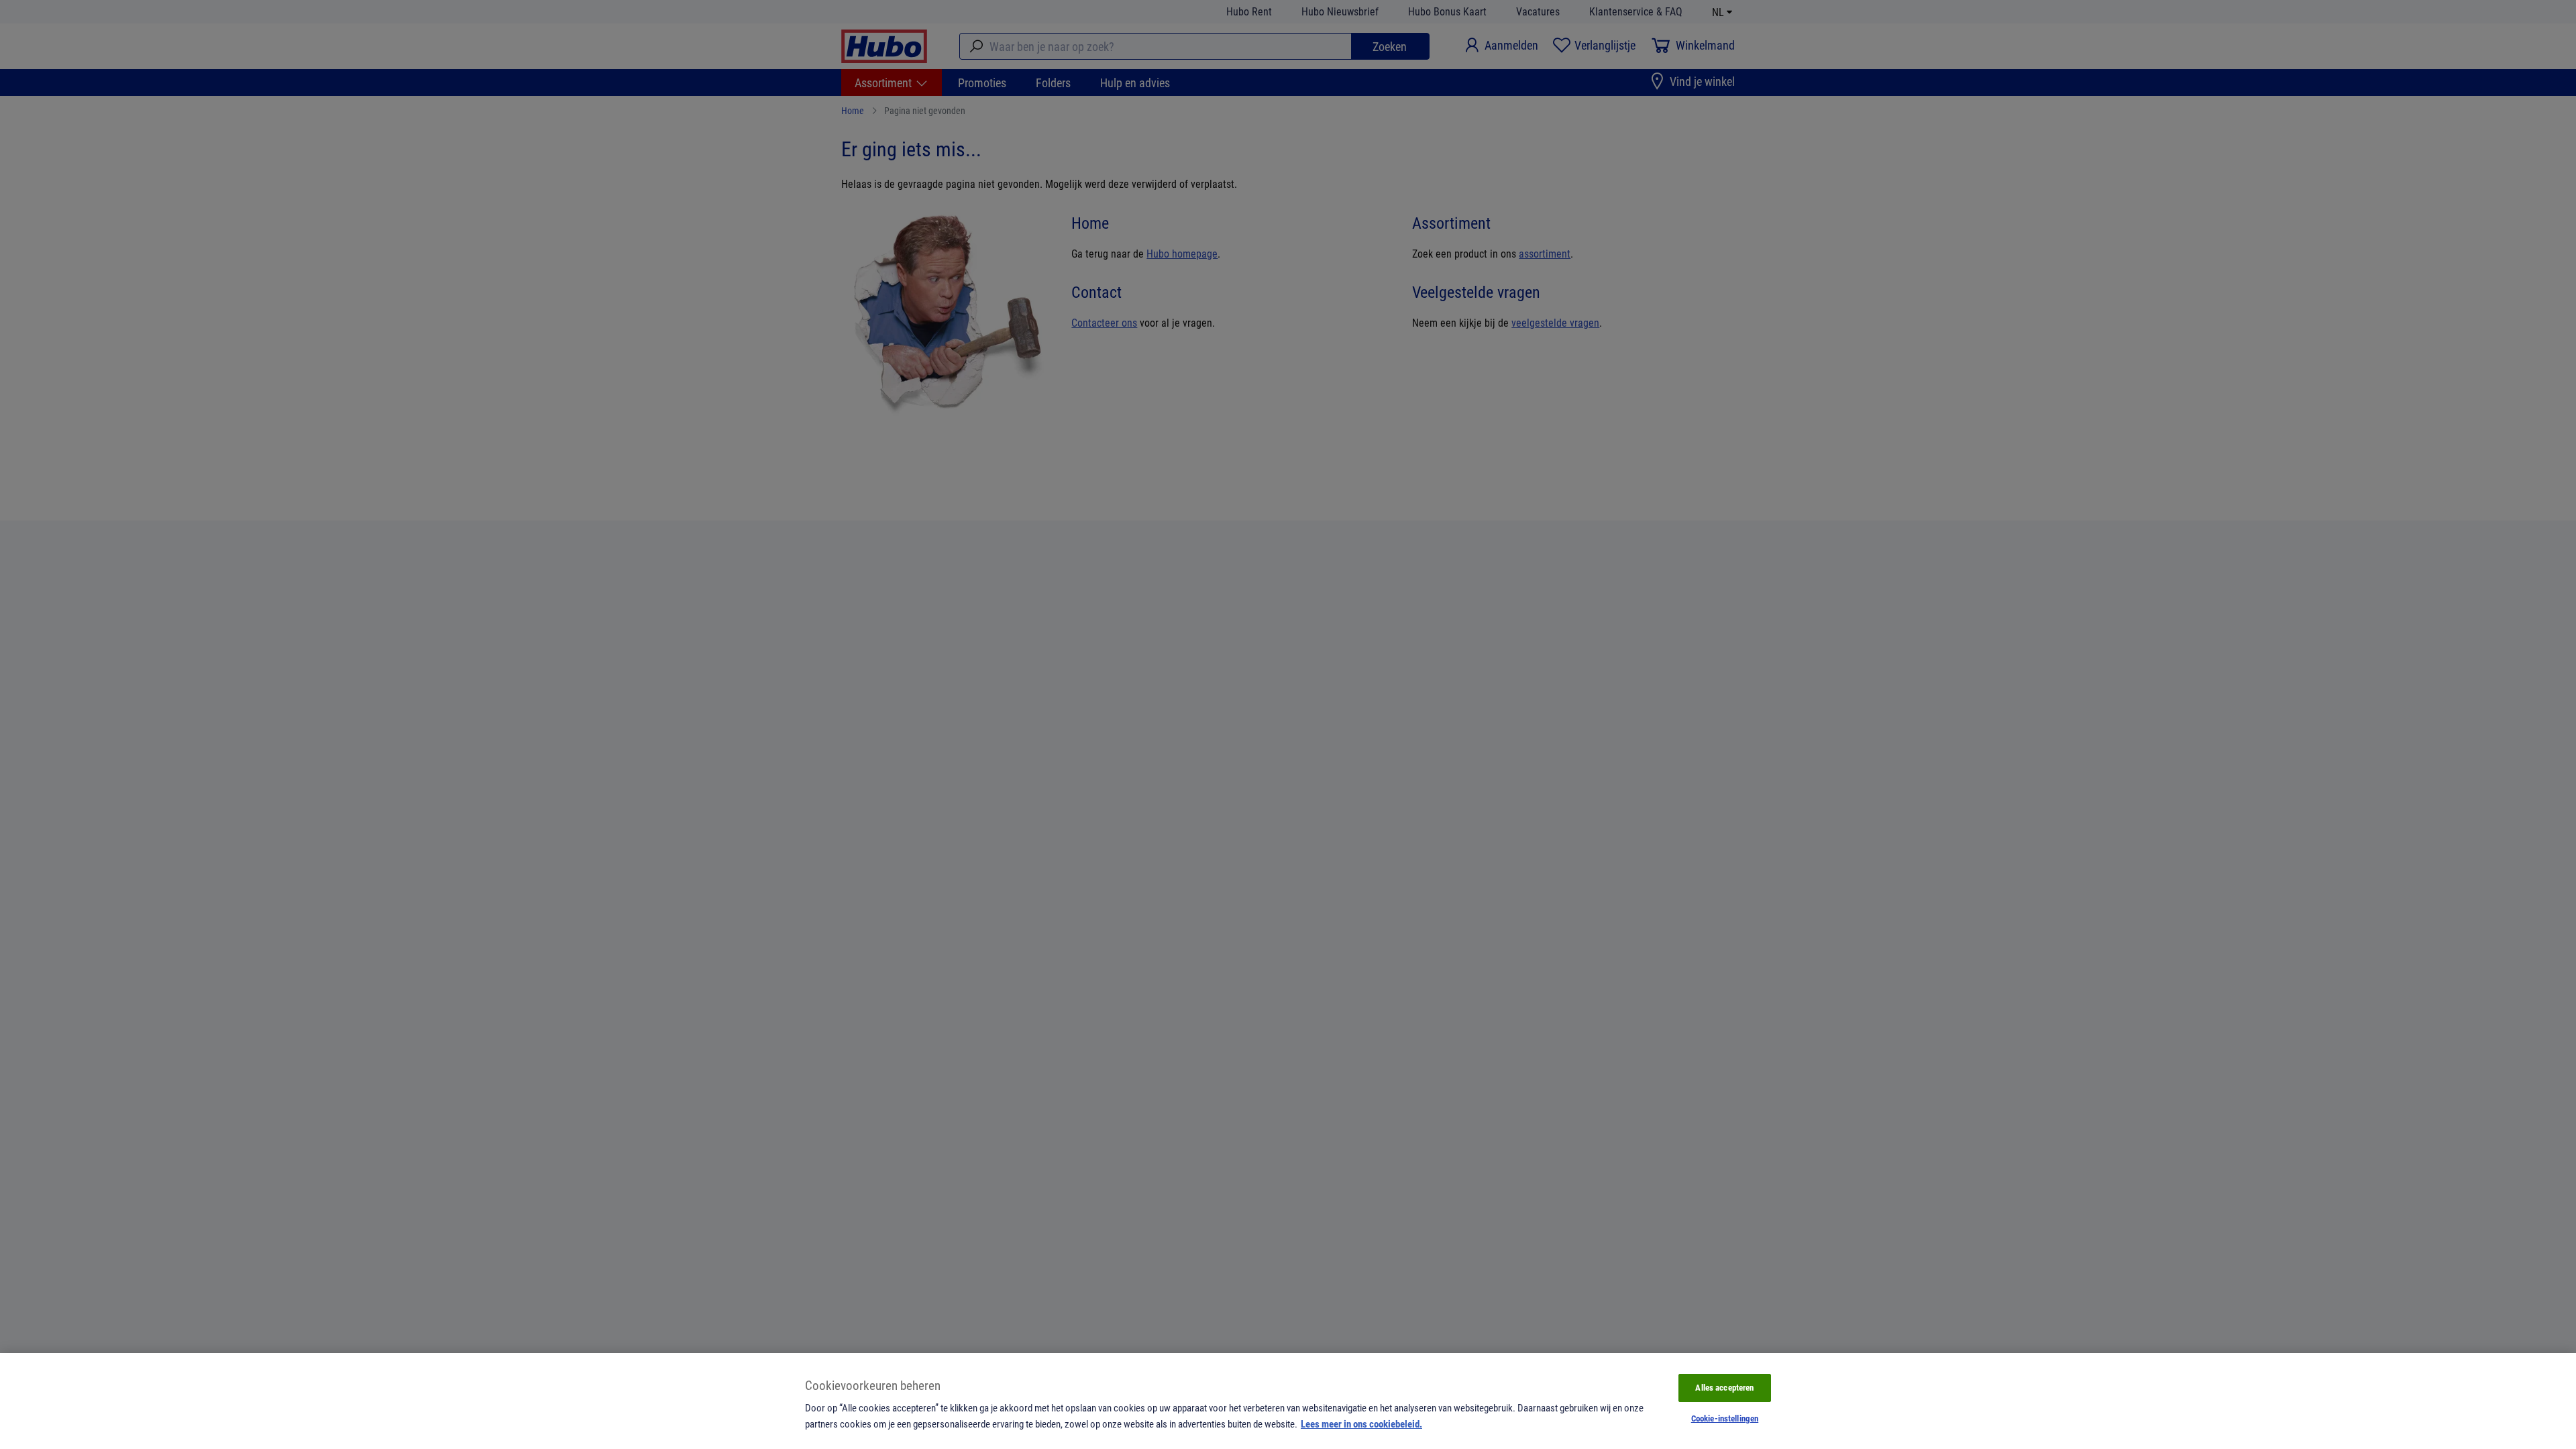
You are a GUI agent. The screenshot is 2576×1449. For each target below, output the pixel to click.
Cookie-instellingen (1725, 1418)
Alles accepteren (1724, 1387)
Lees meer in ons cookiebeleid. (1361, 1424)
